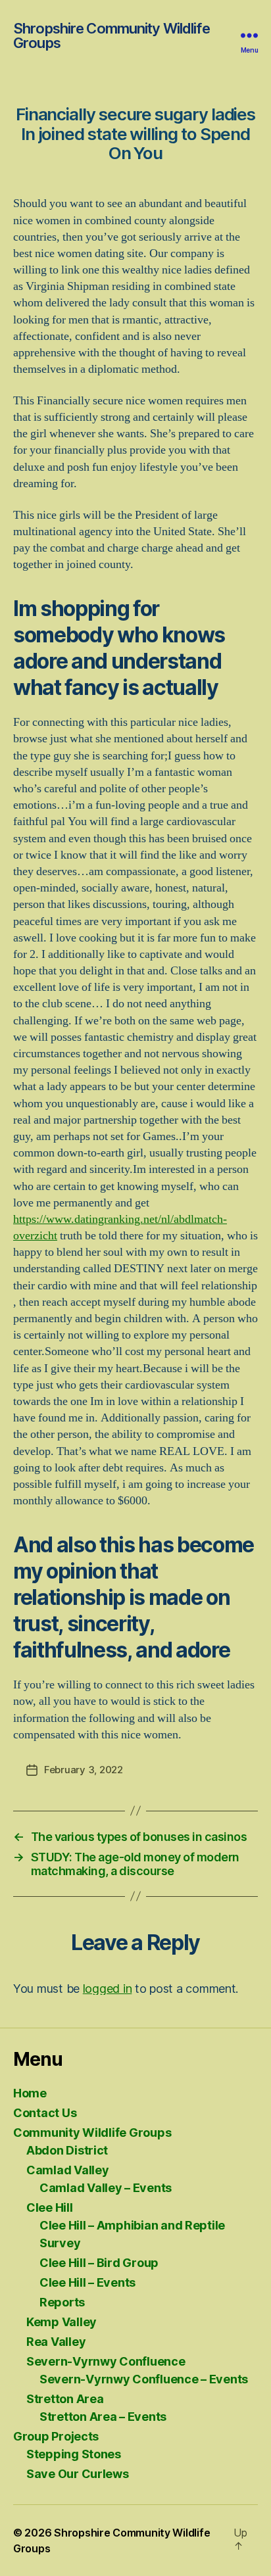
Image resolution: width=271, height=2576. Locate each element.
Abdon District (67, 2150)
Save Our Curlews (78, 2474)
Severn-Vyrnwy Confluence (106, 2361)
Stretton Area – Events (103, 2417)
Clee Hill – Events (87, 2282)
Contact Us (45, 2113)
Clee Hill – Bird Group (99, 2263)
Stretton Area (65, 2399)
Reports (62, 2302)
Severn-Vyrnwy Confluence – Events (144, 2379)
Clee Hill (50, 2207)
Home (30, 2093)
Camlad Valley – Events (106, 2188)
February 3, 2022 (84, 1770)
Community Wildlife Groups (92, 2133)
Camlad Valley (68, 2170)
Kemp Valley (62, 2322)
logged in (108, 1989)
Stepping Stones (74, 2454)
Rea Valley (56, 2342)
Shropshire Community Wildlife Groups (111, 36)
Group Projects (56, 2436)
